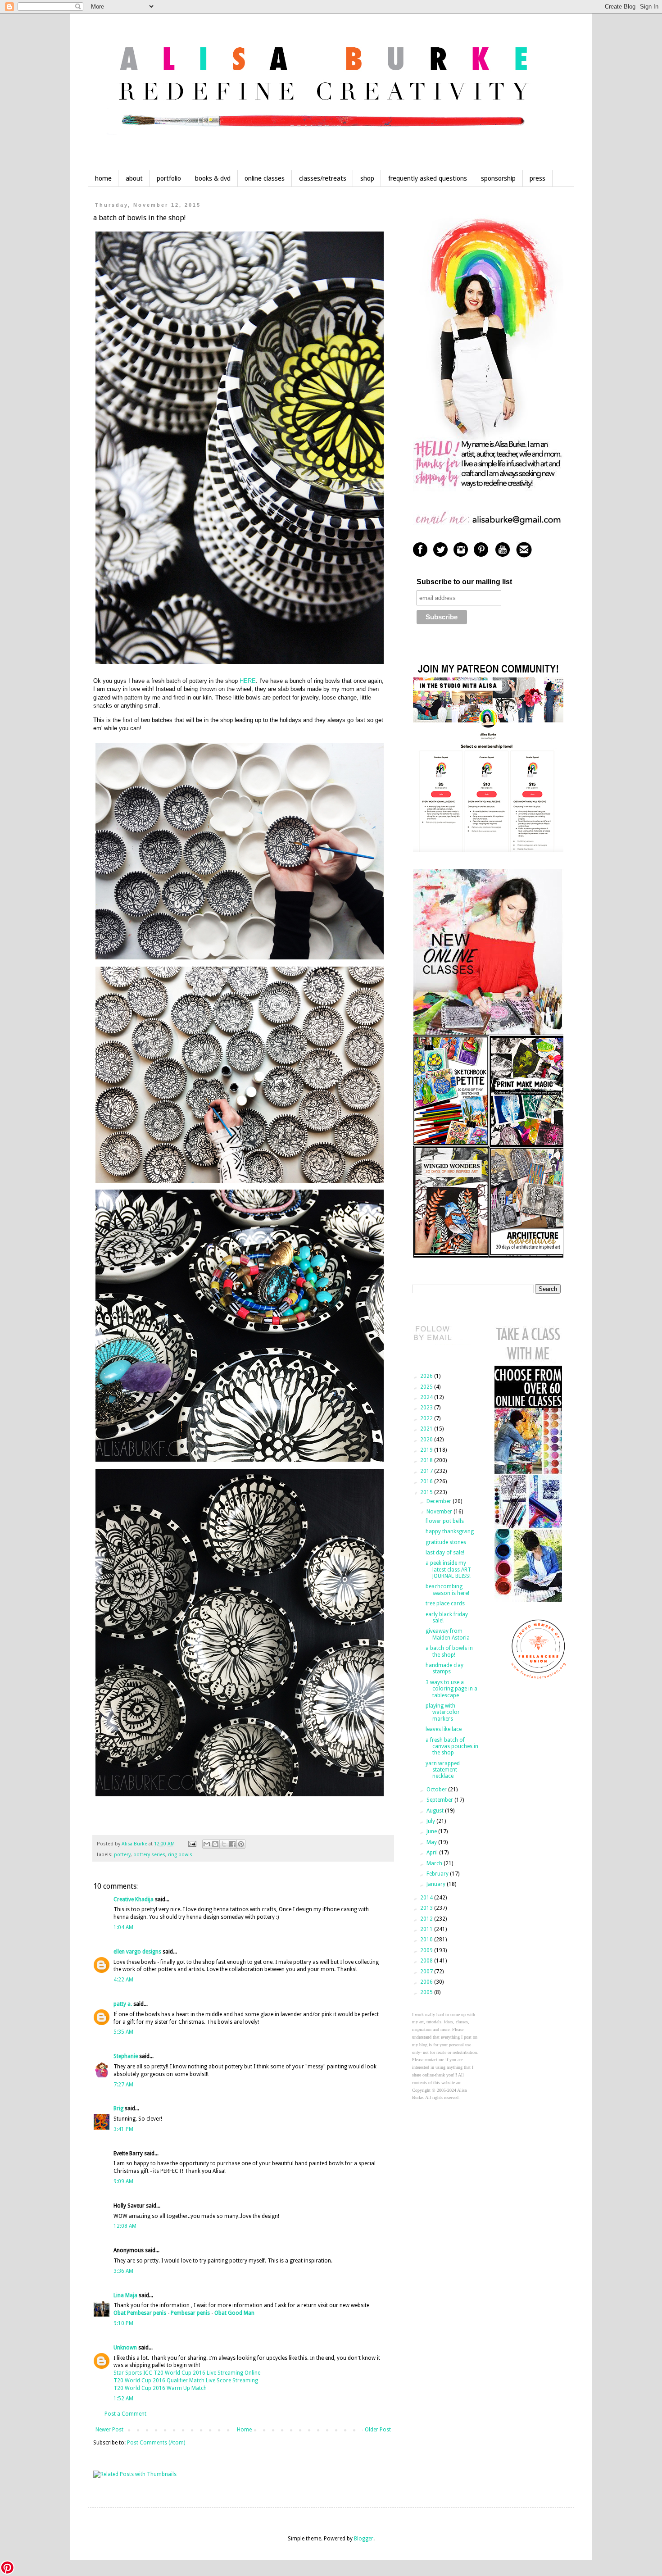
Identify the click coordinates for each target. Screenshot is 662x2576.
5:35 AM (123, 2032)
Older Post (378, 2430)
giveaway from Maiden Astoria (448, 1634)
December (440, 1501)
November (440, 1512)
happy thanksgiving (450, 1531)
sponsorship (498, 178)
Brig (118, 2108)
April (433, 1853)
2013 (427, 1908)
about (134, 178)
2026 (427, 1376)
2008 (427, 1961)
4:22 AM (123, 1980)
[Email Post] (192, 1844)
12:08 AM (125, 2226)
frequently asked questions (428, 178)
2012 (427, 1919)
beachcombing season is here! (447, 1590)
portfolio (169, 178)
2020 (427, 1440)
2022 (427, 1418)
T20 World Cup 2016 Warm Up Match (160, 2388)
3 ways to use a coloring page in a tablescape (451, 1689)
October (437, 1790)
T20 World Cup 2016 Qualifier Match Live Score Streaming (186, 2381)
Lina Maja (125, 2295)
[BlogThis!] (215, 1844)
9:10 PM (123, 2323)
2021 (427, 1429)
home (103, 178)
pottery (122, 1855)
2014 (427, 1898)
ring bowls (180, 1855)
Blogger (364, 2539)
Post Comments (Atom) (156, 2443)
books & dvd (213, 178)
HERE (248, 681)
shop (367, 178)
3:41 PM (123, 2129)
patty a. (123, 2004)
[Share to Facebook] (232, 1844)
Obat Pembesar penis (140, 2313)
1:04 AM (123, 1927)
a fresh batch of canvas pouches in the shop (452, 1747)
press (537, 178)
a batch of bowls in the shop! (449, 1651)
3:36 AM (123, 2271)
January (437, 1884)
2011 (427, 1929)
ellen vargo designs (137, 1952)
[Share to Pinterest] (241, 1844)
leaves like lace (444, 1729)
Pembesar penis (190, 2313)
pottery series (149, 1855)
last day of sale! (445, 1553)
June (432, 1831)
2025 (427, 1387)
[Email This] (207, 1844)
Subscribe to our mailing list (464, 582)
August (436, 1811)
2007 (427, 1972)
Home (244, 2430)
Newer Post (109, 2430)
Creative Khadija (134, 1899)
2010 (427, 1940)
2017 (427, 1471)
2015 (427, 1492)
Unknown (125, 2348)
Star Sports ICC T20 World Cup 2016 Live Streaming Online (187, 2373)
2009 (427, 1950)
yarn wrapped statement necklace (443, 1770)
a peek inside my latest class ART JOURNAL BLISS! (448, 1570)
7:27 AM (123, 2085)
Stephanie (126, 2056)
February (438, 1874)
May (432, 1842)
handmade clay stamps (444, 1668)
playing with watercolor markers (443, 1712)
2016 (427, 1481)
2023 (427, 1408)
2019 (427, 1450)
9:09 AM (123, 2181)
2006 (427, 1982)
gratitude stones (446, 1542)
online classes (265, 178)
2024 (427, 1397)
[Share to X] (224, 1844)
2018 (427, 1460)
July (431, 1821)
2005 (427, 1992)
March (435, 1863)
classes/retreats (323, 178)
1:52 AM (123, 2399)
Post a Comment (125, 2414)
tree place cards (445, 1604)
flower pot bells (445, 1521)
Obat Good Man (234, 2313)
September (440, 1800)
